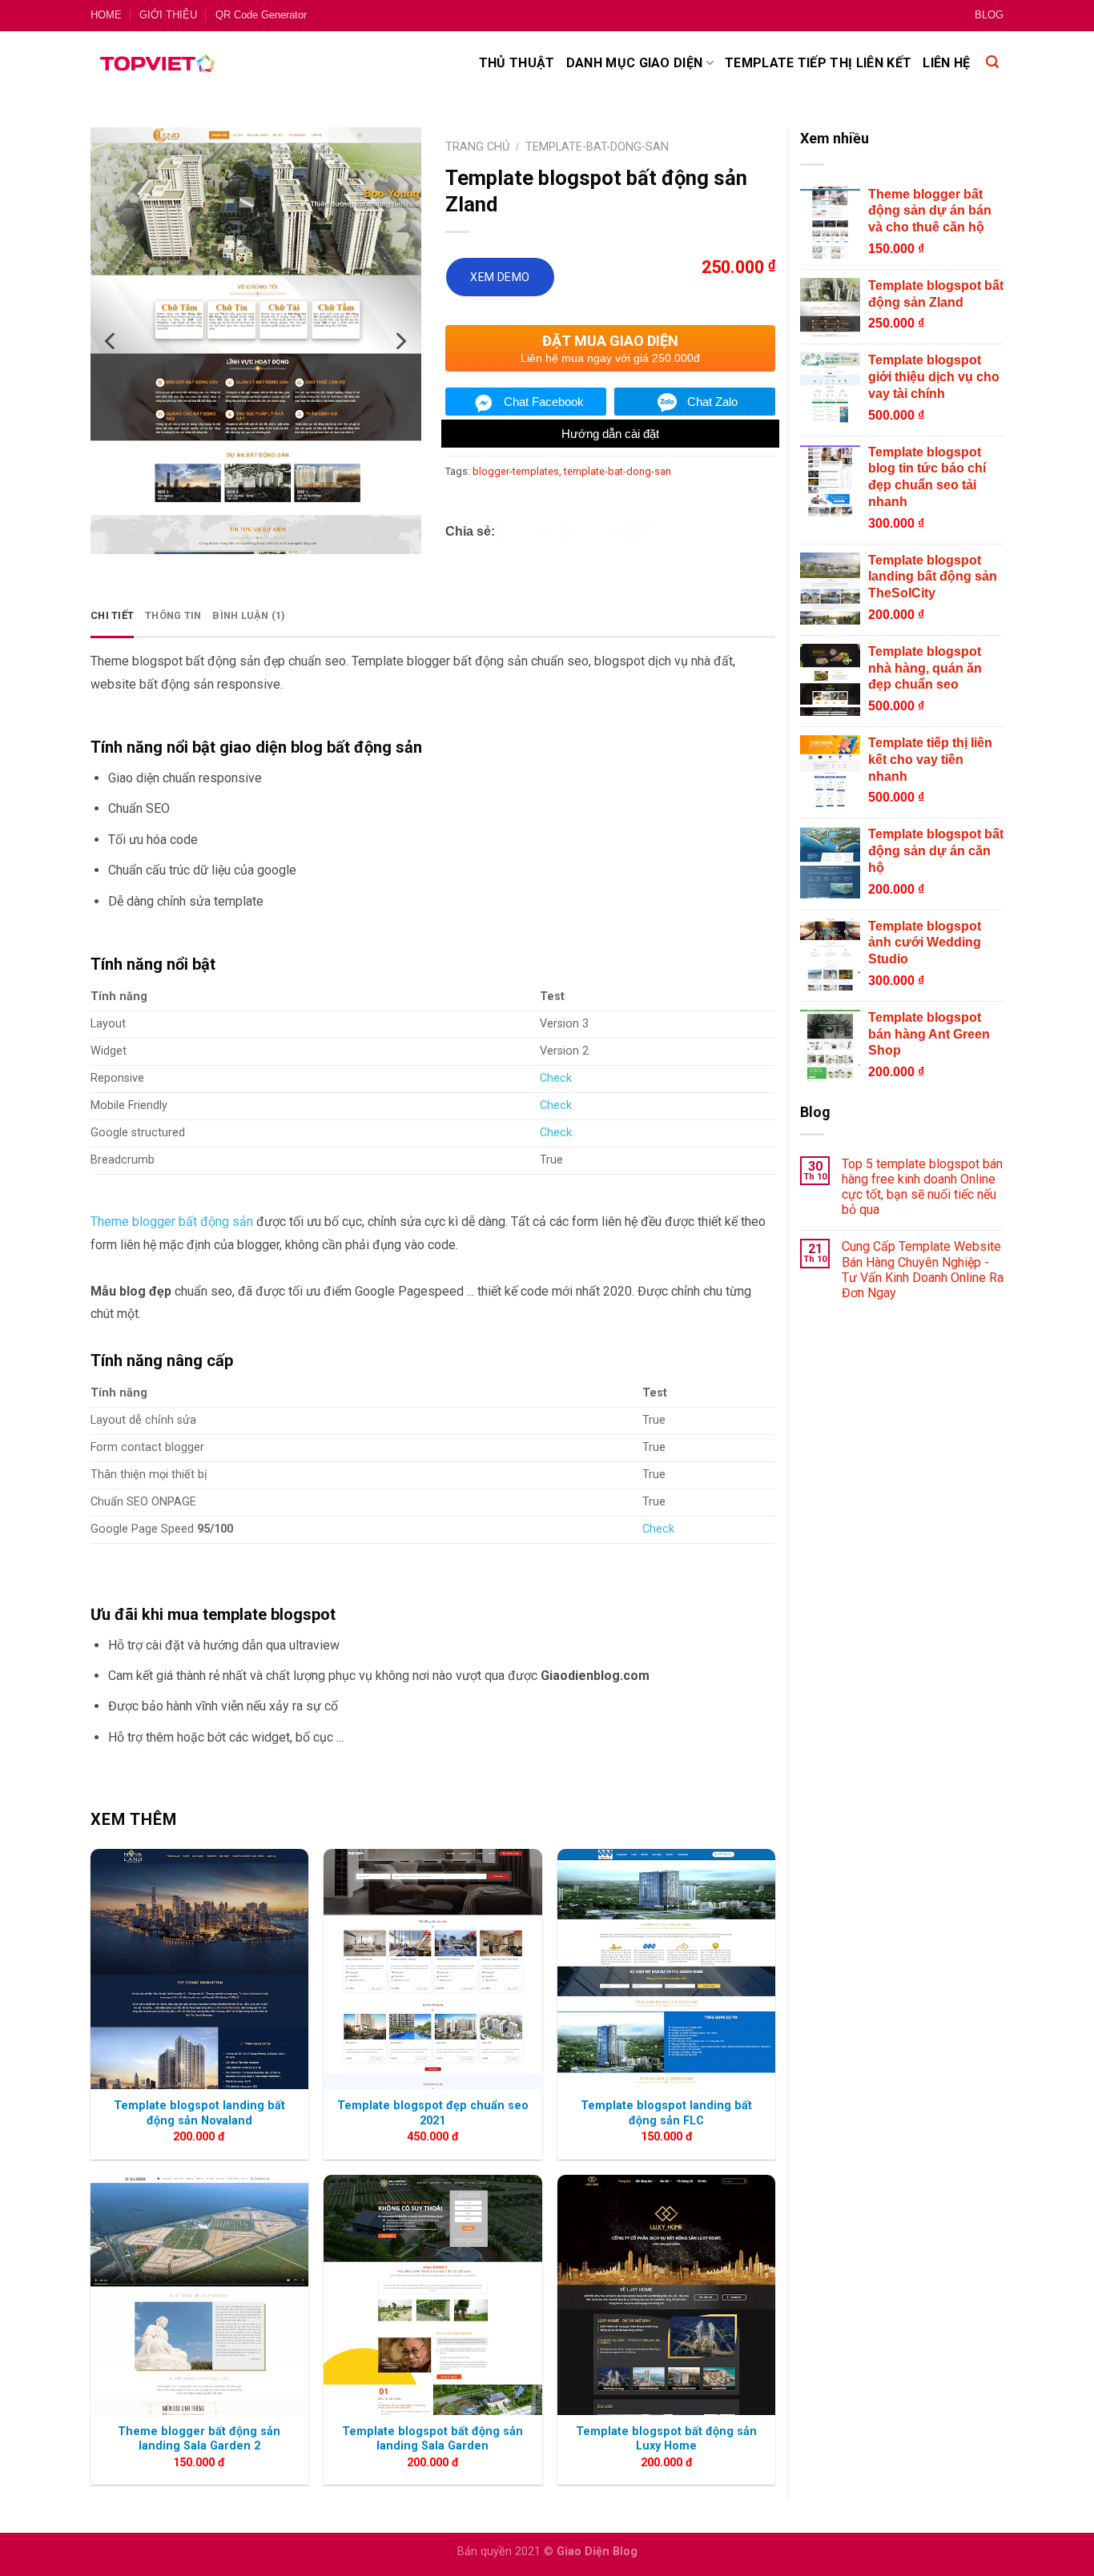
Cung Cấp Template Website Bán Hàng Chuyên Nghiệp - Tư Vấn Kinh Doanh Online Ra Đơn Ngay (923, 1270)
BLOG (989, 15)
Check (556, 1078)
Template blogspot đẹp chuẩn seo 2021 (433, 2113)
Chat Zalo (712, 402)
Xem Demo (500, 277)
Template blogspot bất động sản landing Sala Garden (432, 2439)
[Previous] (111, 285)
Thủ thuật (517, 63)
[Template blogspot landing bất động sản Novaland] (199, 1969)
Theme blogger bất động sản (172, 1222)
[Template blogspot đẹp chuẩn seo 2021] (432, 1969)
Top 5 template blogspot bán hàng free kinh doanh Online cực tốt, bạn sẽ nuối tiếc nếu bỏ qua (922, 1187)
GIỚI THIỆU (168, 15)
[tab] (112, 616)
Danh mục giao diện (635, 63)
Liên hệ (946, 63)
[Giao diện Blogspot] (157, 63)
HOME (106, 15)
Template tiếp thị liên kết (818, 63)
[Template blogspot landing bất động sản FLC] (666, 1969)
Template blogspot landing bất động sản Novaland (199, 2113)
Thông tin (173, 615)
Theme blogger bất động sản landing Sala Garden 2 (199, 2439)
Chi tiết (112, 615)
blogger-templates (516, 471)
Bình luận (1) (249, 615)
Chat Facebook (544, 402)
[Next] (400, 285)
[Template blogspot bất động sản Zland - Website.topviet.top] (269, 285)
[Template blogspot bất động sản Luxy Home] (666, 2295)
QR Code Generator (261, 15)
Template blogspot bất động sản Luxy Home (666, 2439)
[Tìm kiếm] (992, 63)
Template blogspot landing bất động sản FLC (666, 2113)
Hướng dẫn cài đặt (610, 434)
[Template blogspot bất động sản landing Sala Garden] (432, 2295)
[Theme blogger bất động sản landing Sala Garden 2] (199, 2295)
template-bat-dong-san (617, 471)
